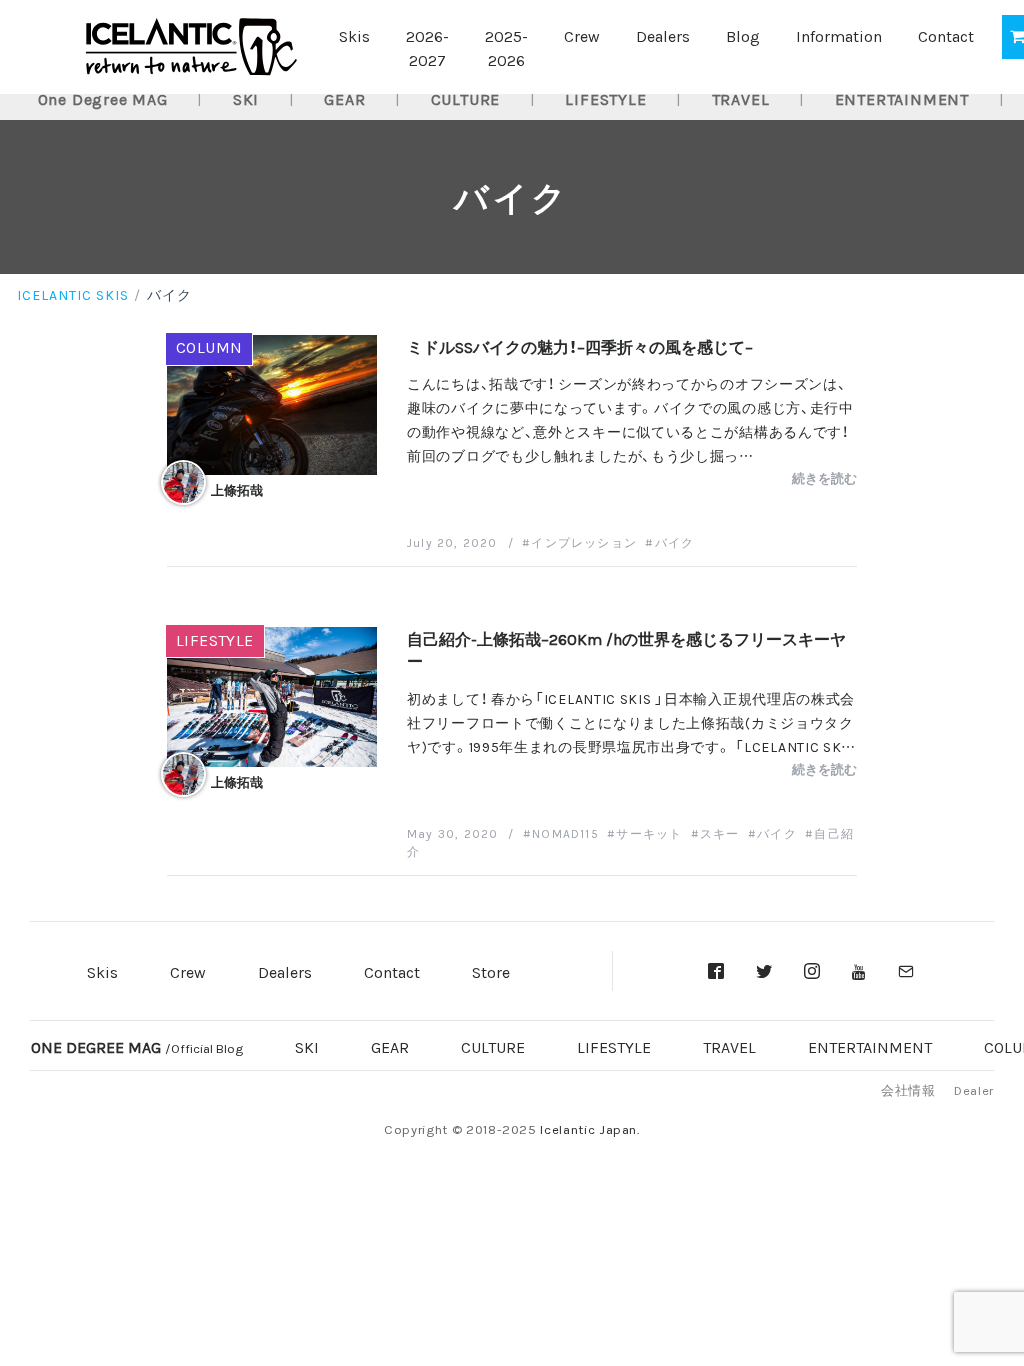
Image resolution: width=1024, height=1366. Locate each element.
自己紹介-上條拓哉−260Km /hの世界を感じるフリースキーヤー (626, 649)
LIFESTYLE (605, 98)
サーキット (649, 833)
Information (839, 35)
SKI (246, 98)
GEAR (344, 98)
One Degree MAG (103, 98)
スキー (720, 833)
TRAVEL (741, 98)
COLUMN (209, 346)
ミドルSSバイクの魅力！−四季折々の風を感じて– (580, 346)
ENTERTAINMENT (902, 98)
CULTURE (466, 98)
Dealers (663, 35)
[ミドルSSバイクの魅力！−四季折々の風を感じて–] (272, 402)
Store (491, 971)
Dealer (974, 1089)
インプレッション (584, 542)
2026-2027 (427, 47)
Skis (354, 35)
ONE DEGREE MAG (137, 1046)
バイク (674, 542)
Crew (582, 35)
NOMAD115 (565, 833)
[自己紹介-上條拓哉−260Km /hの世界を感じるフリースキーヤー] (272, 694)
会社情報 (908, 1089)
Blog (743, 35)
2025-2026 (506, 47)
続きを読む (824, 477)
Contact (946, 35)
